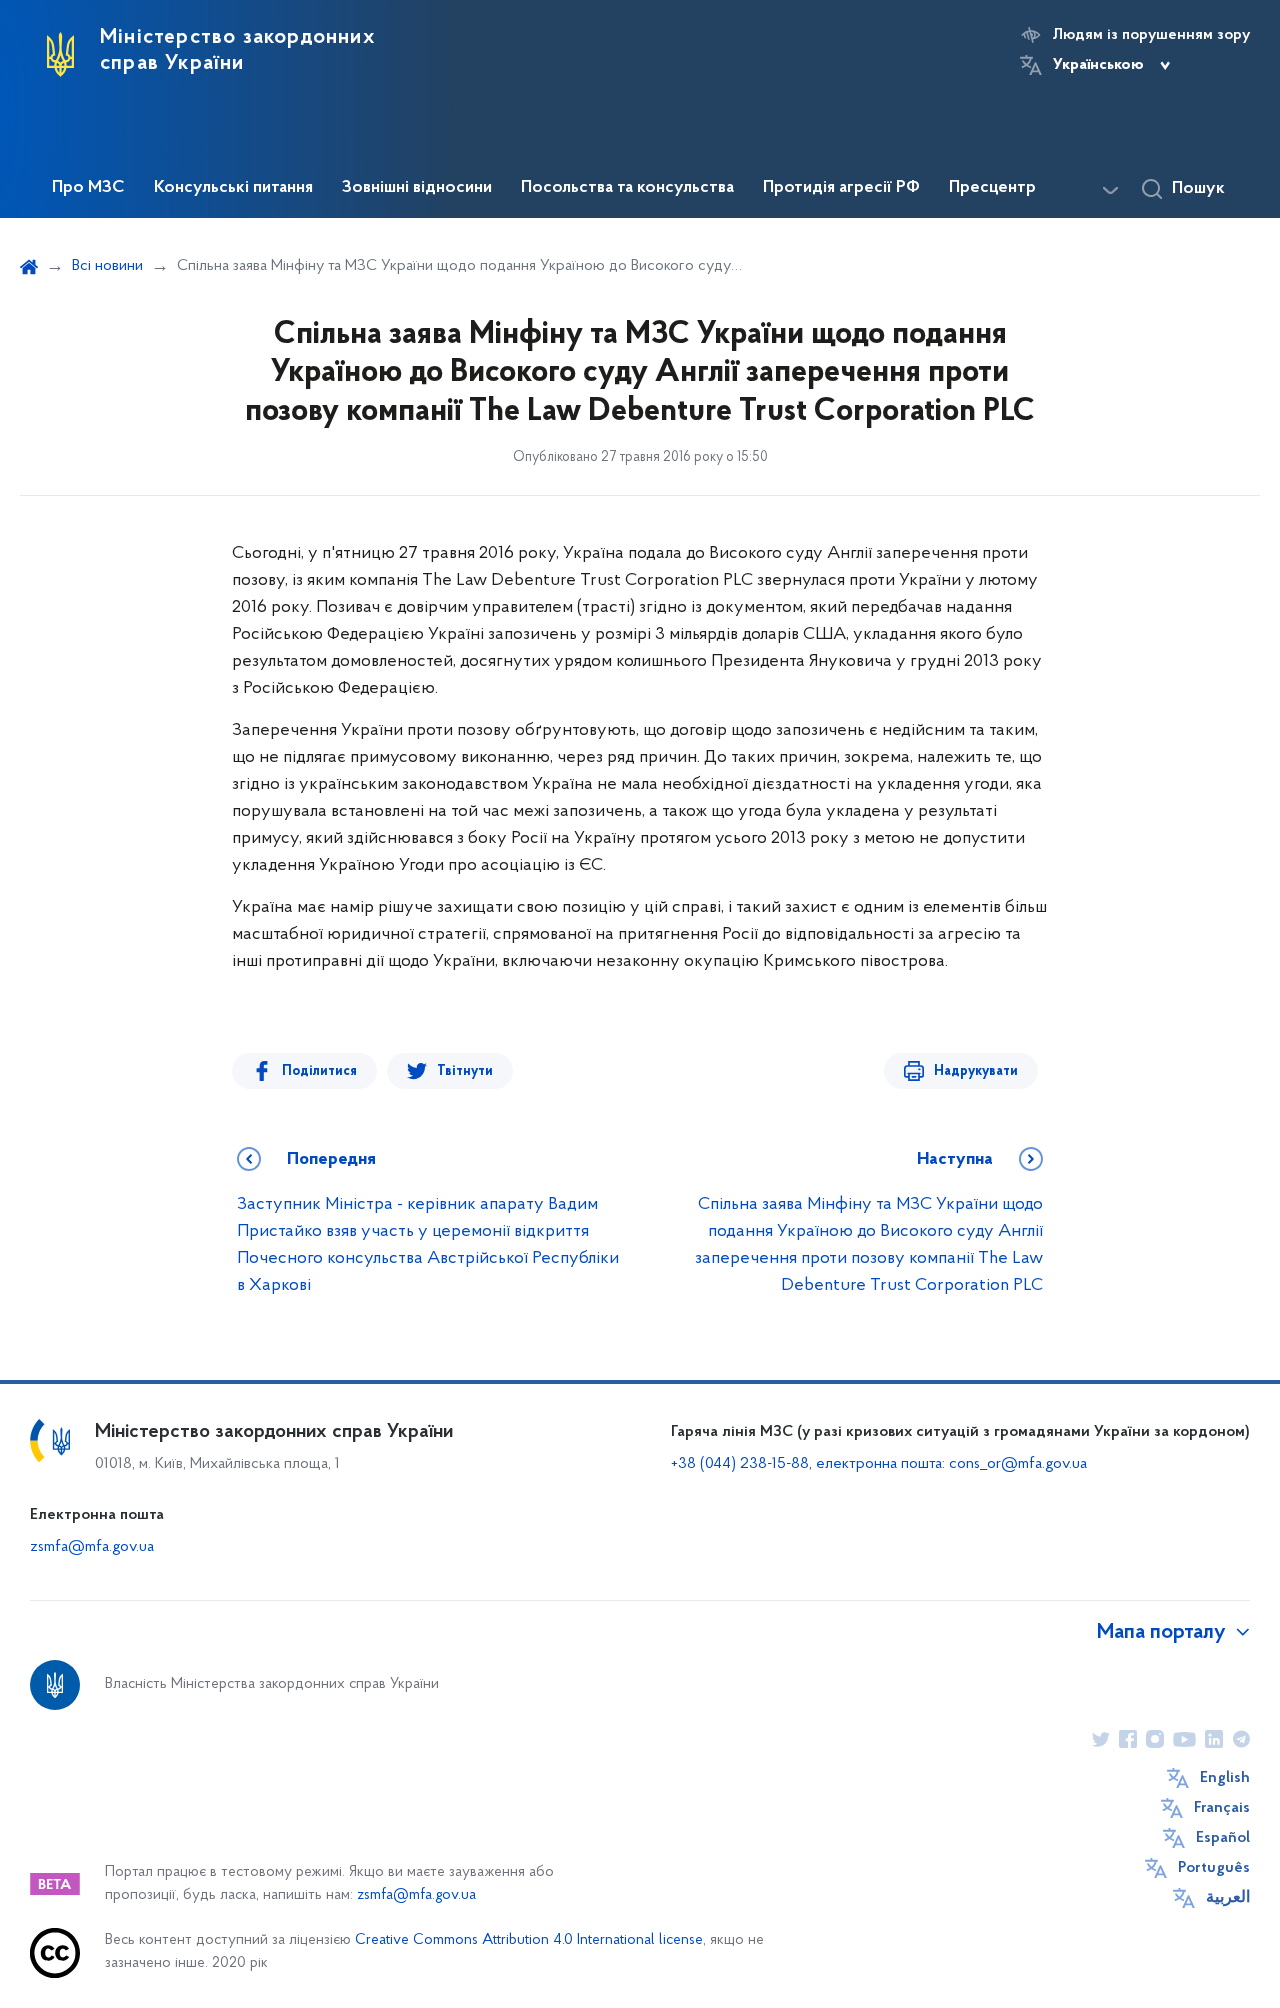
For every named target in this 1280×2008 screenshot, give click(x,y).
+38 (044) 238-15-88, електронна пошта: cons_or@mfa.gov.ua (879, 1464)
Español (1223, 1838)
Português (1214, 1868)
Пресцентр (992, 188)
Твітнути (465, 1071)
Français (1222, 1808)
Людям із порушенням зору (1151, 35)
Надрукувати (976, 1071)
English (1225, 1778)
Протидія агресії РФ (841, 188)
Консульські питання (233, 188)
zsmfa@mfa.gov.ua (92, 1547)
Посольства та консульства (627, 188)
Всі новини (107, 266)
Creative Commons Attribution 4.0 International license (529, 1940)
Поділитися (319, 1071)
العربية (1228, 1898)
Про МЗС (88, 188)
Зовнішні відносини (417, 188)
